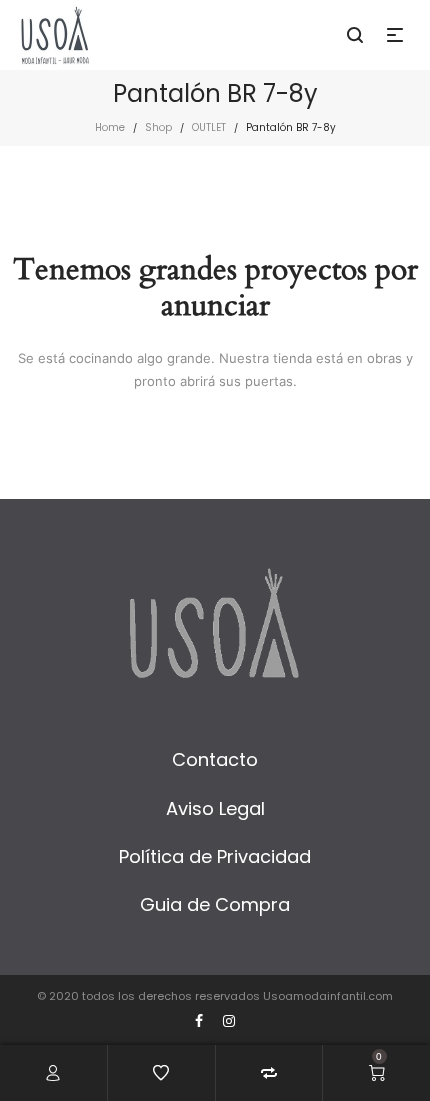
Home (110, 127)
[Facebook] (199, 1021)
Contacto (215, 759)
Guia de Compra (215, 904)
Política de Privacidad (215, 856)
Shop (158, 127)
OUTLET (209, 127)
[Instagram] (229, 1021)
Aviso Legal (215, 808)
